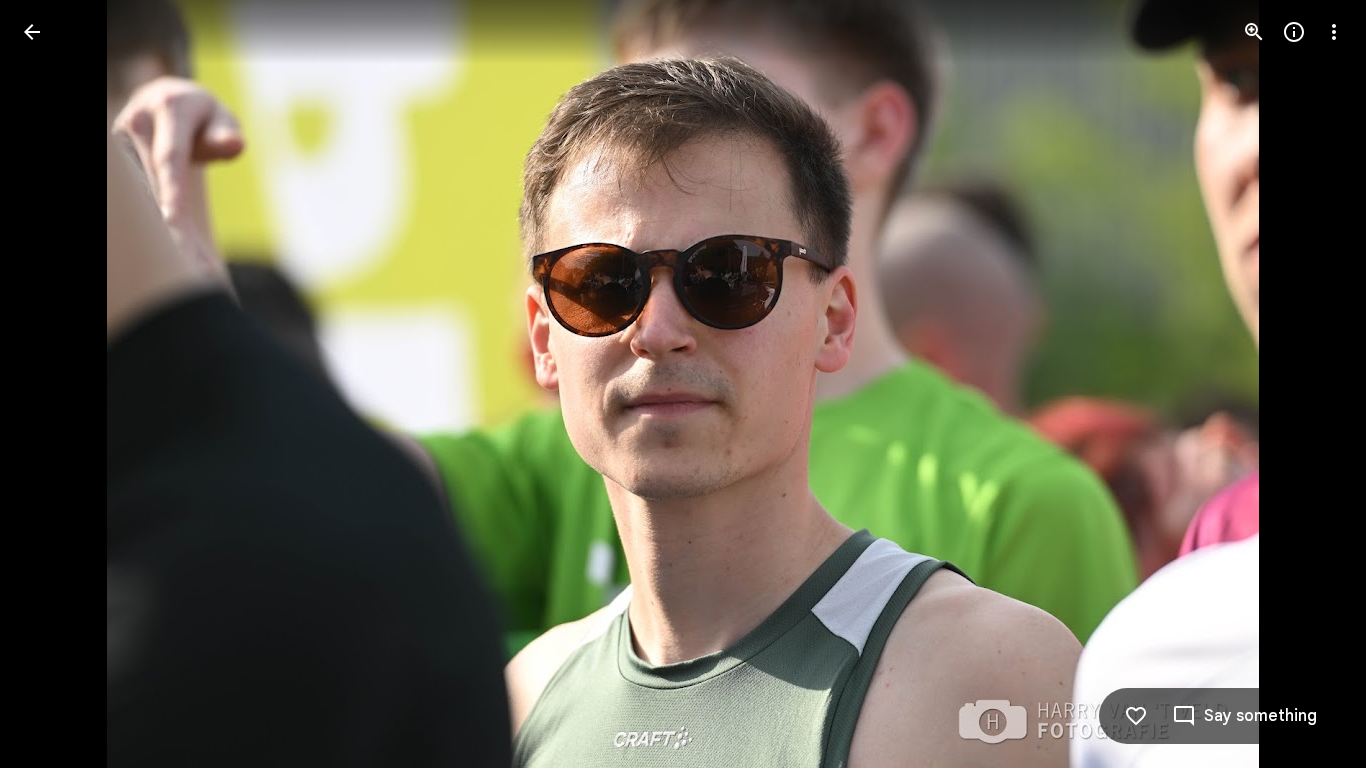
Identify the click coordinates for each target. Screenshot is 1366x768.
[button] (56, 384)
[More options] (1334, 32)
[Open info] (1294, 32)
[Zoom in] (1254, 32)
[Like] (1136, 716)
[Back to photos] (32, 32)
